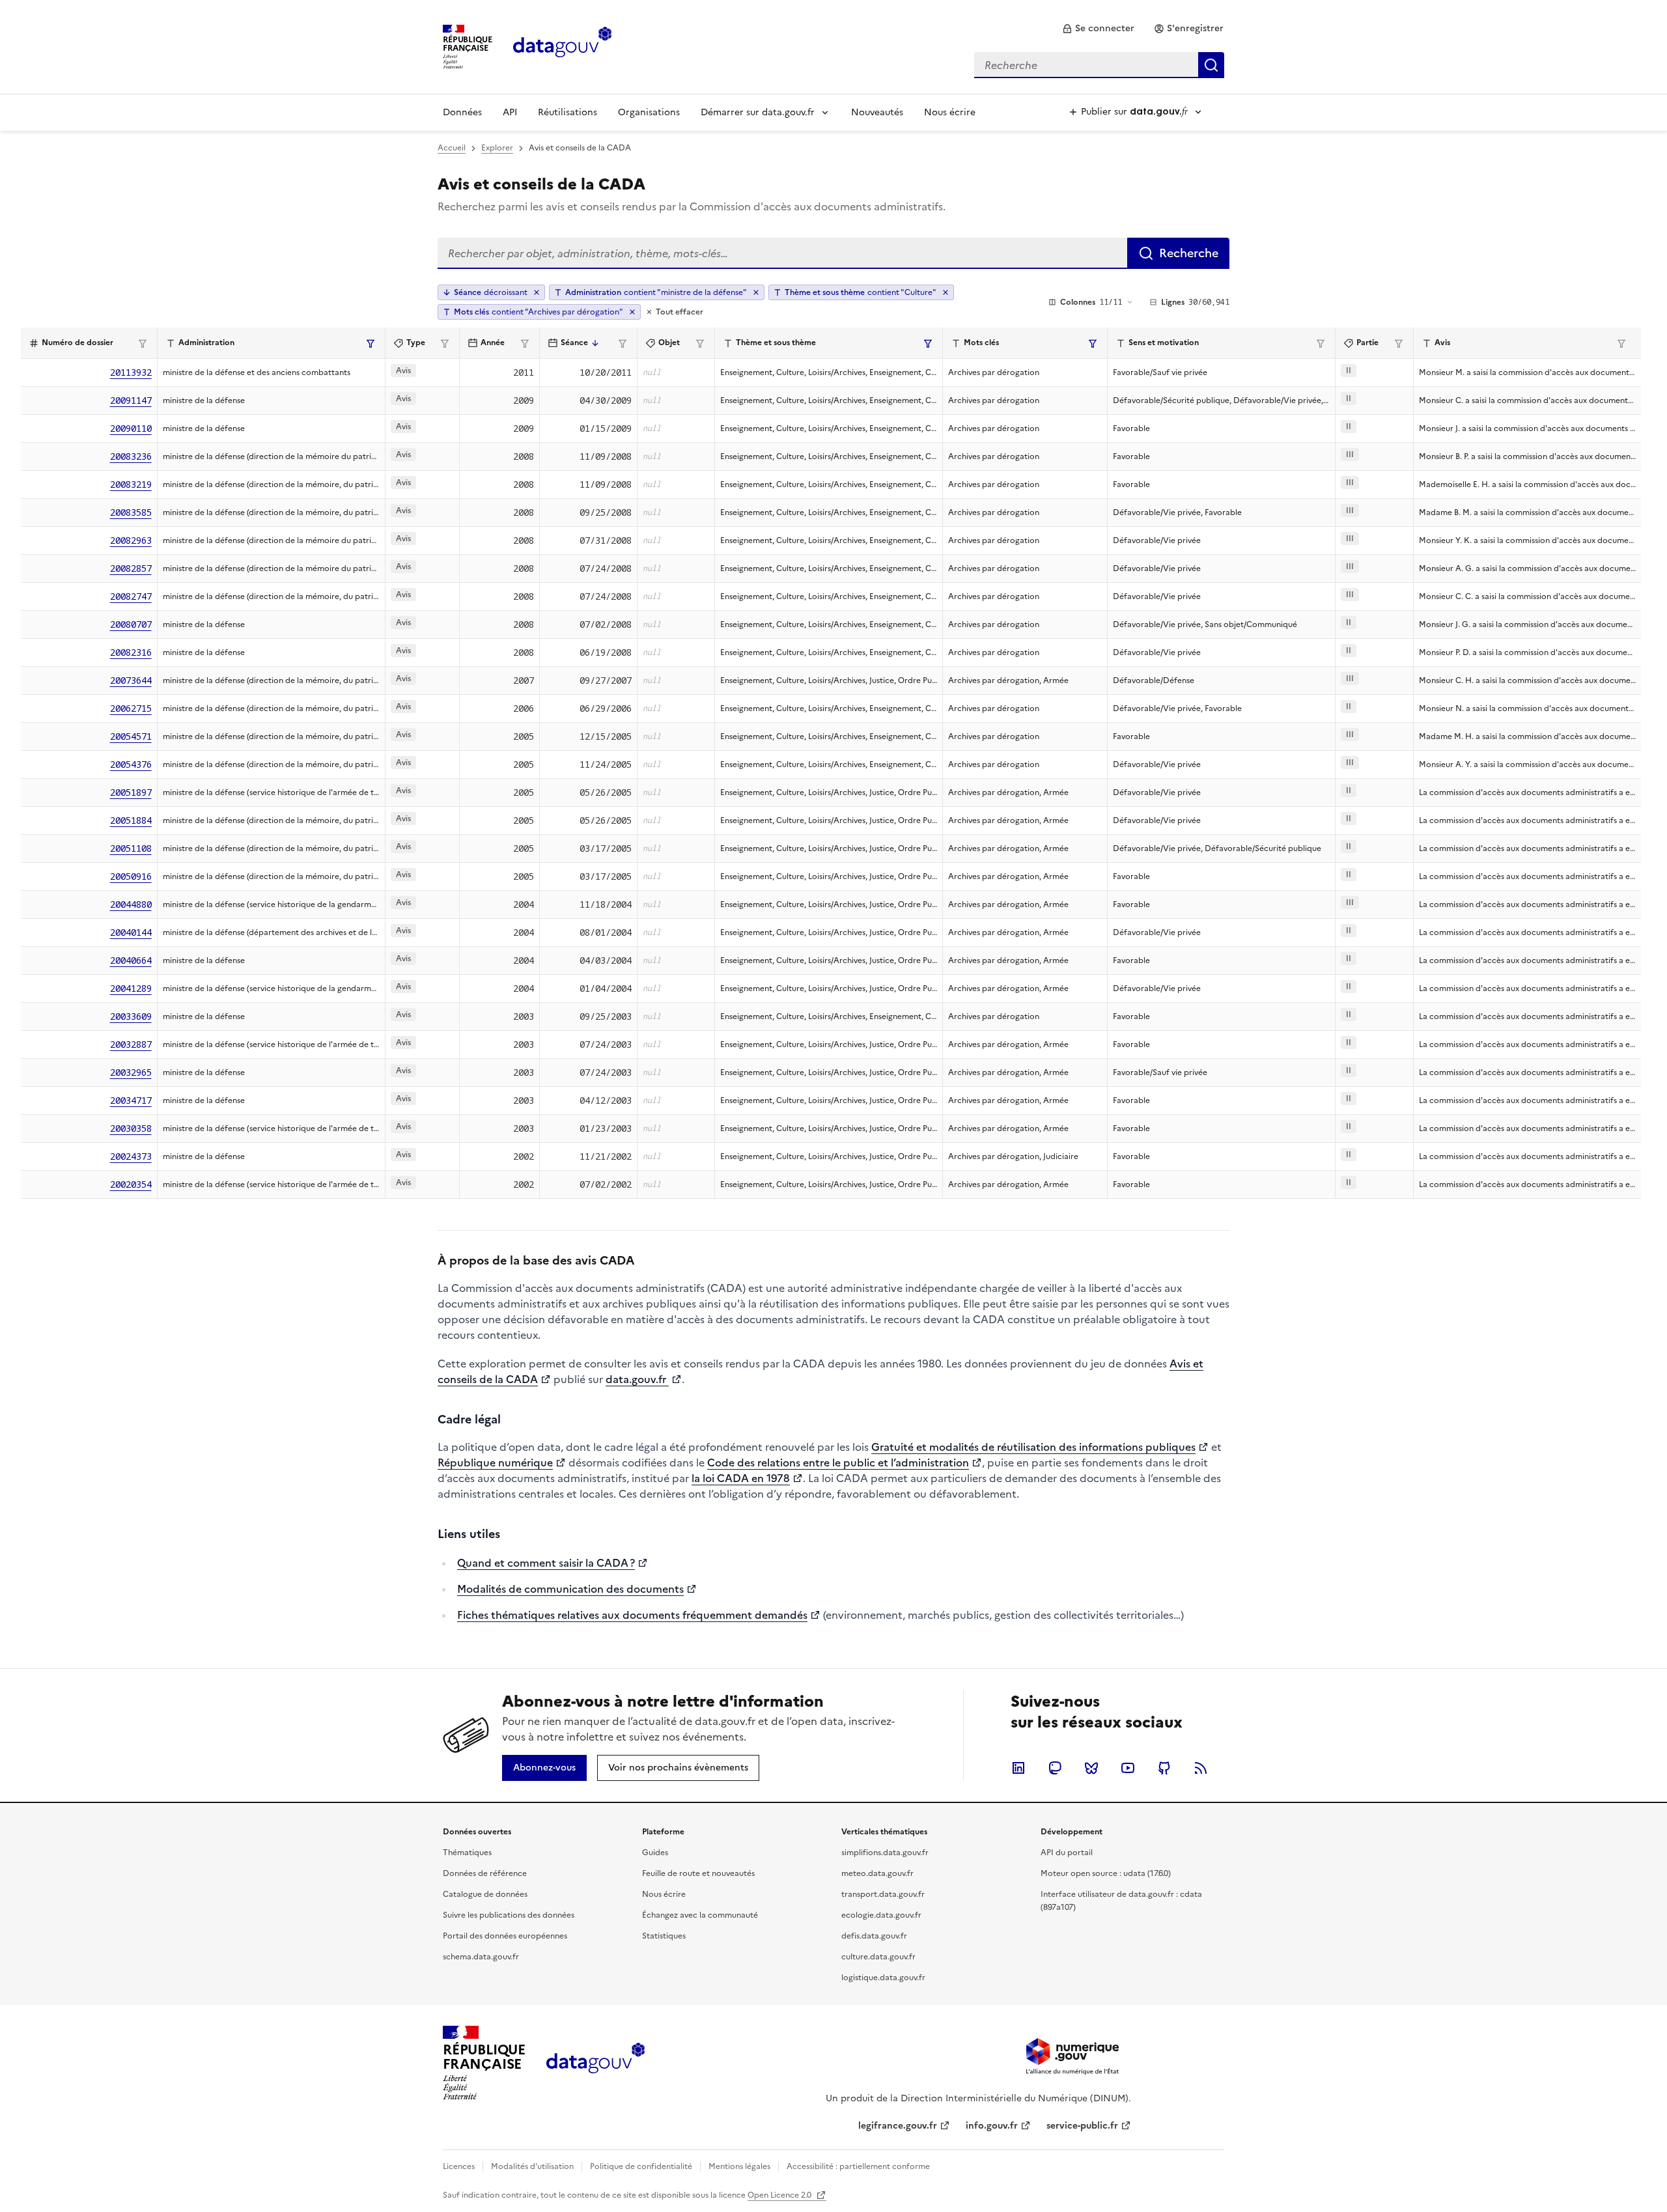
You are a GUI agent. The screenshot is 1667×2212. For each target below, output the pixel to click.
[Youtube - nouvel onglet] (1128, 1768)
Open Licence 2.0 (780, 2195)
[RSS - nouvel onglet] (1201, 1768)
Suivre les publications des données (509, 1915)
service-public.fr (1082, 2126)
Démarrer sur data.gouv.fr (758, 112)
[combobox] (1099, 65)
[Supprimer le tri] (537, 292)
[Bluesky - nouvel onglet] (1091, 1768)
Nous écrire (950, 112)
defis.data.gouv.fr (874, 1936)
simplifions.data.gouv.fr (885, 1853)
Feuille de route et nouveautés (698, 1873)
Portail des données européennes (505, 1936)
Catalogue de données (485, 1894)
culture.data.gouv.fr (878, 1957)
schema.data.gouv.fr (481, 1957)
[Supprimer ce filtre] (756, 292)
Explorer (497, 148)
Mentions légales (739, 2166)
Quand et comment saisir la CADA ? (546, 1563)
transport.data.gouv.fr (883, 1894)
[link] (1098, 29)
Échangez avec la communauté (700, 1915)
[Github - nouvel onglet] (1164, 1768)
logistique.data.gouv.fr (883, 1978)
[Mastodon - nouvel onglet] (1055, 1768)
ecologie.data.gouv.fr (881, 1915)
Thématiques (467, 1853)
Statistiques (664, 1936)
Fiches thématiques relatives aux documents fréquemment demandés (632, 1615)
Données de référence (485, 1873)
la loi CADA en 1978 (741, 1478)
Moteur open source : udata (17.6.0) (1106, 1873)
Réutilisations (567, 112)
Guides (655, 1853)
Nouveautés (877, 112)
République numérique (495, 1463)
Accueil (452, 148)
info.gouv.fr (992, 2126)
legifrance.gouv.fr (898, 2126)
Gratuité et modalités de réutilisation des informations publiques (1033, 1447)
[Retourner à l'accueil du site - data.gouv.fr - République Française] (595, 2063)
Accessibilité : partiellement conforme (858, 2166)
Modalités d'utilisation (532, 2166)
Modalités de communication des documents (570, 1589)
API (510, 112)
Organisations (649, 112)
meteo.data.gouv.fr (877, 1873)
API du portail (1067, 1853)
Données (462, 112)
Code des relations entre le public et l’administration (838, 1463)
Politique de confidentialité (641, 2166)
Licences (459, 2166)
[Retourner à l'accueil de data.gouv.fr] (562, 46)
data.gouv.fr (637, 1379)
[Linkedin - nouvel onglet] (1018, 1768)
